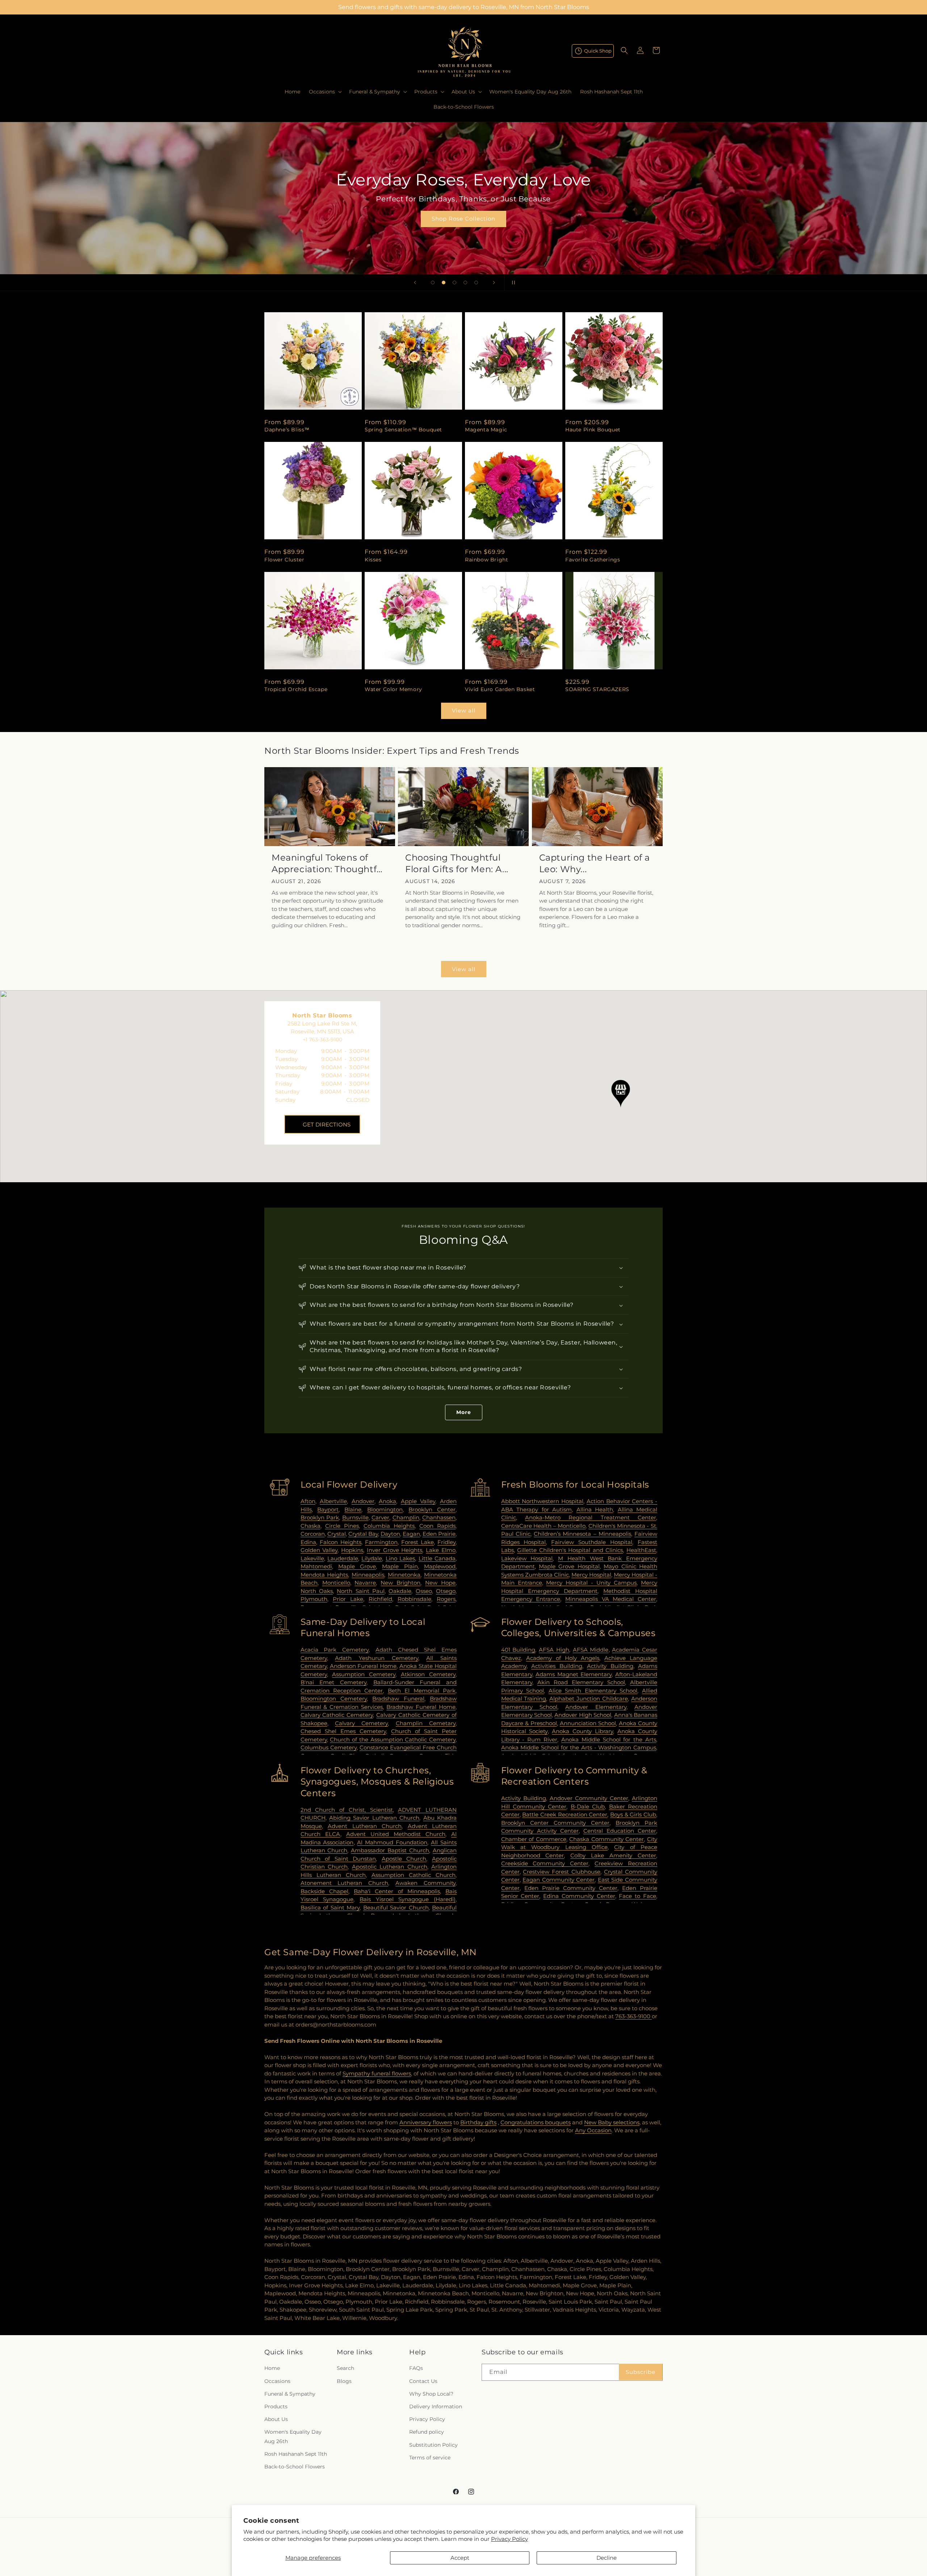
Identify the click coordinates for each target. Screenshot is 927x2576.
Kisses (373, 560)
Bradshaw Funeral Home (421, 1707)
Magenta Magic (486, 430)
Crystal (337, 1534)
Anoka (387, 1501)
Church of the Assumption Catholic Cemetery (393, 1739)
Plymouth (314, 1599)
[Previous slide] (415, 283)
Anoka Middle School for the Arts (609, 1739)
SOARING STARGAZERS (597, 689)
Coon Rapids (437, 1526)
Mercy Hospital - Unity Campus (591, 1583)
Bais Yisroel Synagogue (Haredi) (408, 1899)
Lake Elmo (441, 1550)
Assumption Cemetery (364, 1674)
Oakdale (400, 1591)
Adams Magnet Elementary (574, 1674)
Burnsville (355, 1517)
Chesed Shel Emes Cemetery (343, 1731)
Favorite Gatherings (593, 560)
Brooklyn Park (320, 1517)
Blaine (353, 1509)
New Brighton (400, 1583)
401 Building (518, 1650)
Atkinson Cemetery (428, 1674)
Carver (380, 1517)
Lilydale (372, 1558)
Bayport (328, 1509)
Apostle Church (404, 1859)
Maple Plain (400, 1566)
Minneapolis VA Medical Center (611, 1599)
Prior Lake (348, 1599)
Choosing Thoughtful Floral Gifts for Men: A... (457, 863)
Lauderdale (343, 1558)
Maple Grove (357, 1566)
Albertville (333, 1501)
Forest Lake (418, 1542)
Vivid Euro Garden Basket (500, 689)
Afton (308, 1501)
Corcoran (313, 1534)
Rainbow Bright (486, 560)
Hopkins (352, 1550)
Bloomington (385, 1509)
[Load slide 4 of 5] (465, 283)
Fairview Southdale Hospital (592, 1542)
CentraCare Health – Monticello (544, 1526)
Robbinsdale (414, 1599)
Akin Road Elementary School (581, 1682)
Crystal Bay (363, 1534)
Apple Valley (418, 1501)
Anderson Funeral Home (363, 1666)
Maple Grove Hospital (569, 1566)
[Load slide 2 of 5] (444, 283)
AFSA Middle (591, 1650)
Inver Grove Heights (395, 1550)
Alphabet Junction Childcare (589, 1699)
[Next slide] (494, 283)
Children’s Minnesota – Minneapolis (582, 1534)
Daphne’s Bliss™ (287, 430)
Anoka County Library (582, 1731)
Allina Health (595, 1509)
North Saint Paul (361, 1591)
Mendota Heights (324, 1575)
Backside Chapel (324, 1891)
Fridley (446, 1542)
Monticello (336, 1583)
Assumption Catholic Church (414, 1875)
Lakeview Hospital (527, 1558)
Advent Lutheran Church (365, 1826)
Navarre (365, 1583)
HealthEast (641, 1550)
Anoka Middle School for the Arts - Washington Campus (579, 1747)
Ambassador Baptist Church (390, 1850)
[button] (325, 92)
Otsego (446, 1591)
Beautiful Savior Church (396, 1908)
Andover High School (583, 1715)
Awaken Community (425, 1883)
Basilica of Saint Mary (330, 1908)
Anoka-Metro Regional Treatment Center (591, 1517)
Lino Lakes (400, 1558)
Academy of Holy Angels (563, 1658)
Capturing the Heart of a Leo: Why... (595, 863)
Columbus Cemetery (329, 1747)
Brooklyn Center (432, 1509)
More (464, 1412)
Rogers (446, 1599)
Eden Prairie (439, 1534)
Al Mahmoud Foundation (392, 1842)
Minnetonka (404, 1575)
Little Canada (437, 1558)
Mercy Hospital (591, 1575)
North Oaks (317, 1591)
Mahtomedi (316, 1566)
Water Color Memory (393, 689)
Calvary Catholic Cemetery (337, 1715)
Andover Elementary (596, 1707)
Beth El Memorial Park (422, 1691)
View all (464, 710)
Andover (363, 1501)
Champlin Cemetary (426, 1723)
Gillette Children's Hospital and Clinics (570, 1550)
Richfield (380, 1599)
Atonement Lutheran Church (345, 1883)
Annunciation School (588, 1723)
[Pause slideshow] (512, 283)
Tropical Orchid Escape (296, 689)
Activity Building (610, 1666)
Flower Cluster (284, 560)
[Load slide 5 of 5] (476, 283)
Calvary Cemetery (361, 1723)
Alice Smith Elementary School (593, 1691)
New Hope (440, 1583)
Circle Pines (342, 1526)
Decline (607, 2558)
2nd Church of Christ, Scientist (347, 1810)
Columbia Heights (389, 1526)
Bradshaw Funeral (398, 1699)
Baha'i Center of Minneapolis (397, 1891)
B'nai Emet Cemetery (334, 1682)
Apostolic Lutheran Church (390, 1867)
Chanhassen (439, 1517)
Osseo (424, 1591)
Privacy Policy (509, 2539)
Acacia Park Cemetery (335, 1650)
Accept (460, 2558)
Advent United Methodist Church (396, 1834)
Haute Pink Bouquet (593, 430)
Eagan (411, 1534)
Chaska (311, 1526)
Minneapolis (368, 1575)
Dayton (390, 1534)
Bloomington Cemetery (334, 1699)
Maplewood (440, 1566)
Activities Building (557, 1666)
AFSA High (554, 1650)
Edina (308, 1542)
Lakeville (312, 1558)
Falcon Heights (341, 1542)
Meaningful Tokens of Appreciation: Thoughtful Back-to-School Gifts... (328, 863)
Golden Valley (319, 1550)
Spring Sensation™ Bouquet (403, 430)
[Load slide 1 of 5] (433, 283)
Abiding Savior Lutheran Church (374, 1818)
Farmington (381, 1542)
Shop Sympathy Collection (463, 229)
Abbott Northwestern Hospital (542, 1501)
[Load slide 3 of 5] (454, 283)
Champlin (406, 1517)
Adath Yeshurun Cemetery (376, 1658)
